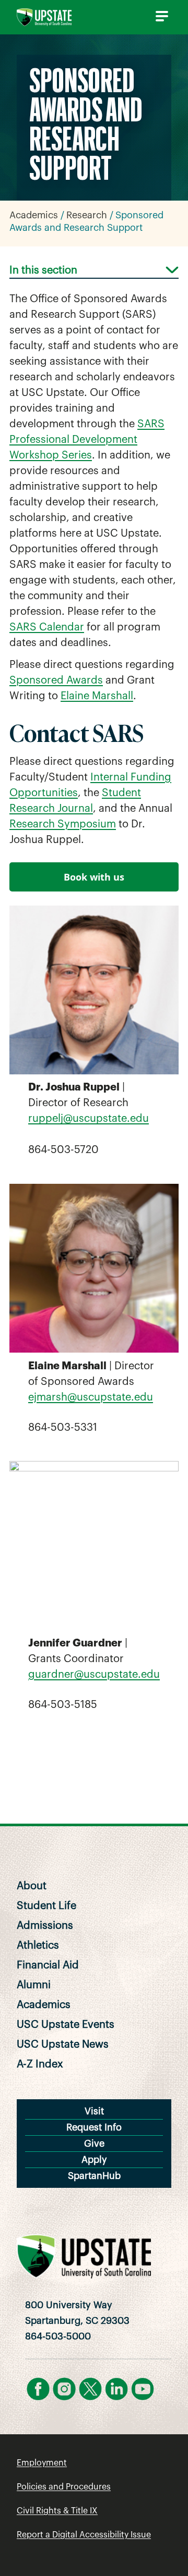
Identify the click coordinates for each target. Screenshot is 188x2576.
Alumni (34, 1985)
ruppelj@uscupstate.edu (89, 1119)
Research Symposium (63, 824)
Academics (34, 215)
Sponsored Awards (56, 680)
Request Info (94, 2127)
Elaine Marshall (97, 696)
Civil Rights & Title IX (57, 2511)
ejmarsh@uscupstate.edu (91, 1397)
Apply (94, 2160)
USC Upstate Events (66, 2025)
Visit (94, 2111)
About (32, 1886)
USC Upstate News (63, 2045)
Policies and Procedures (64, 2487)
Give (94, 2144)
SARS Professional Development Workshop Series (87, 440)
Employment (42, 2463)
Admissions (45, 1926)
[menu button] (160, 16)
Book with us (94, 877)
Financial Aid (48, 1965)
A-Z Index (40, 2064)
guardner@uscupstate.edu (94, 1675)
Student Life (46, 1906)
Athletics (38, 1946)
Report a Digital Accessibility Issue (84, 2535)
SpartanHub (94, 2176)
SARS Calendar (47, 627)
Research (87, 215)
